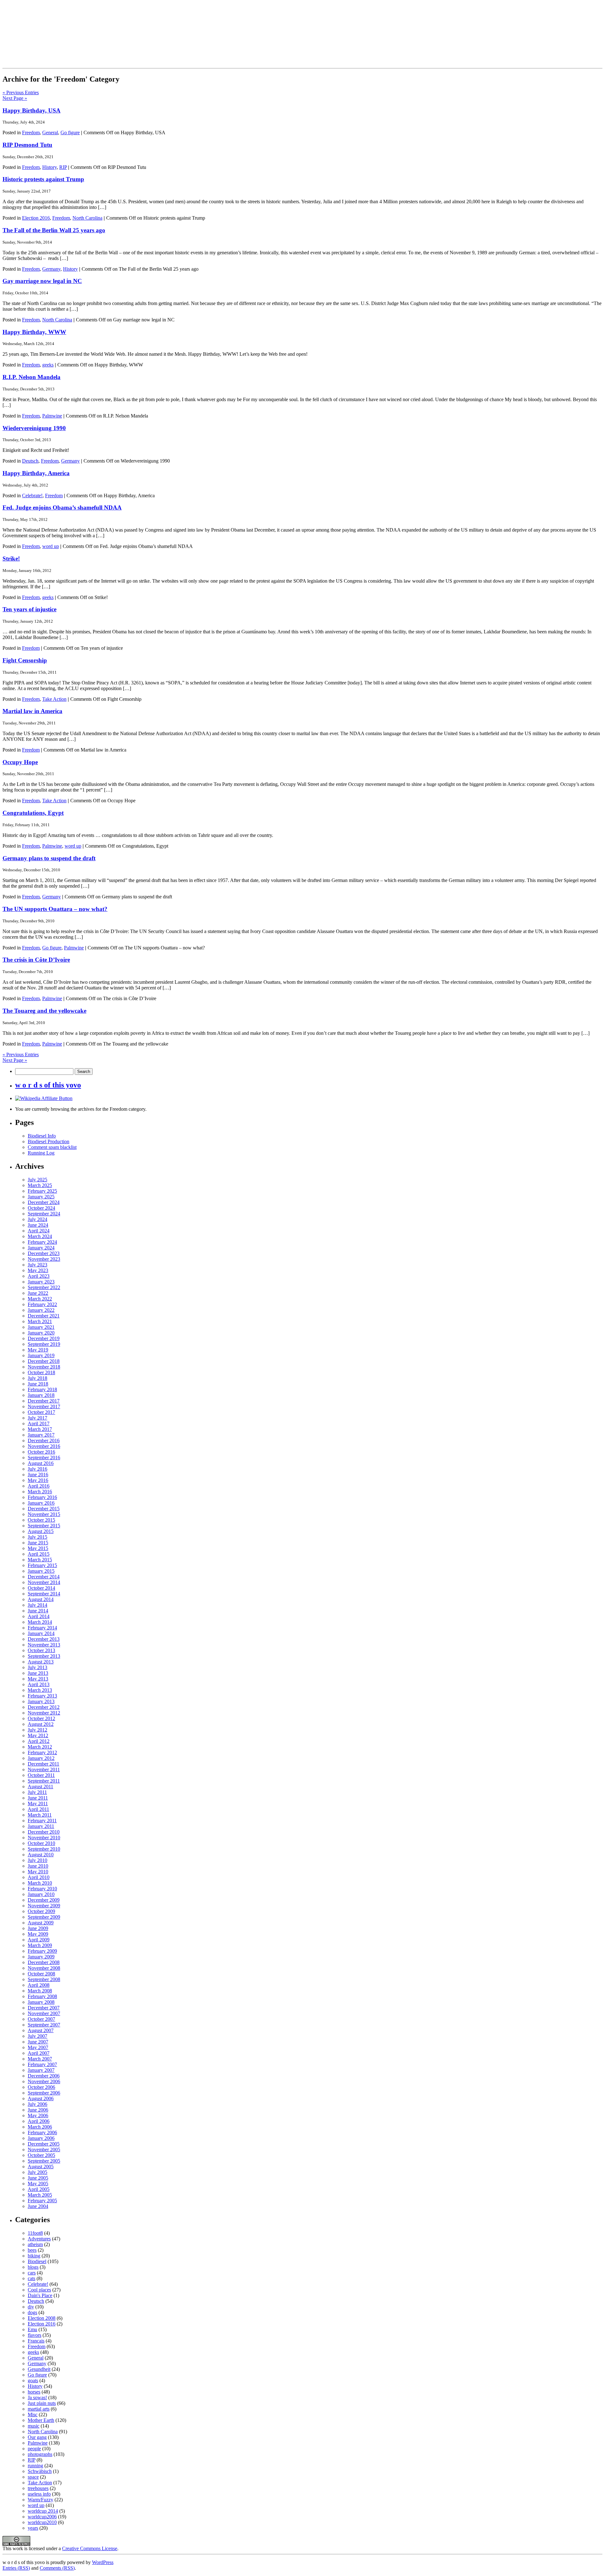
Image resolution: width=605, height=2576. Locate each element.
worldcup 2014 (43, 2511)
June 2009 (38, 1928)
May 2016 (38, 1480)
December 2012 (44, 1707)
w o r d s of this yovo (48, 1085)
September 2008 (44, 1979)
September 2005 (44, 2161)
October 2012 (41, 1718)
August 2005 (41, 2167)
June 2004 (38, 2206)
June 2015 (38, 1543)
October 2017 (41, 1412)
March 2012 (40, 1747)
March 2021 (40, 1321)
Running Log (41, 1153)
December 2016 (44, 1441)
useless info (39, 2494)
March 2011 (40, 1815)
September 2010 (44, 1849)
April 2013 (39, 1684)
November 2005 (44, 2150)
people (34, 2449)
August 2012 (41, 1724)
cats (32, 2278)
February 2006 (42, 2132)
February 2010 (42, 1889)
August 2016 (41, 1463)
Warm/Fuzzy (40, 2500)
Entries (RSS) (16, 2568)
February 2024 (42, 1242)
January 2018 (41, 1395)
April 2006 (39, 2121)
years (33, 2528)
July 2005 (37, 2172)
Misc (33, 2415)
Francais (36, 2341)
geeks (48, 365)
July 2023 (37, 1265)
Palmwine (52, 416)
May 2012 (38, 1735)
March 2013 (40, 1690)
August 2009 (41, 1923)
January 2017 (41, 1435)
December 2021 (44, 1316)
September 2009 (44, 1917)
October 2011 (41, 1775)
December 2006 (44, 2076)
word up (51, 546)
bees (32, 2250)
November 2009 (44, 1906)
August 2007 (41, 2030)
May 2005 (38, 2184)
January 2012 (41, 1758)
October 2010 (41, 1843)
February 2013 (42, 1696)
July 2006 (37, 2104)
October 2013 (41, 1650)
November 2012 (44, 1713)
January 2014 (41, 1633)
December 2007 (44, 2008)
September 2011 (44, 1781)
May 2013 (38, 1679)
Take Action (54, 699)
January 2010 (41, 1894)
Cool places (39, 2290)
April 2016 (39, 1486)
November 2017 (44, 1406)
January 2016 (41, 1503)
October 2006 (41, 2087)
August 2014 (41, 1599)
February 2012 (42, 1752)
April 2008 (39, 1985)
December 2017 (44, 1401)
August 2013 (41, 1662)
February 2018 (42, 1389)
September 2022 (44, 1287)
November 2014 (44, 1582)
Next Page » (15, 98)
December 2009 (44, 1900)
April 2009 (39, 1940)
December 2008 (44, 1962)
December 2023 (44, 1253)
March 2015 (40, 1560)
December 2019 (44, 1338)
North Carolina (87, 218)
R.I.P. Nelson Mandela (32, 377)
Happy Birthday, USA (32, 110)
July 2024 (37, 1219)
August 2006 (41, 2098)
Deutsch (30, 461)
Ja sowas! (37, 2397)
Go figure (70, 133)
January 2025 (41, 1197)
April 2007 (39, 2053)
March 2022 (40, 1299)
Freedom (31, 133)
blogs (33, 2267)
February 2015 (42, 1565)
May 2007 (38, 2047)
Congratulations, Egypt (33, 813)
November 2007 (44, 2013)
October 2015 (41, 1520)
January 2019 (41, 1355)
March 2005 (40, 2195)
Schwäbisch (40, 2471)
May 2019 (38, 1350)
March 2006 (40, 2127)
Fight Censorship (25, 660)
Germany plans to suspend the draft (49, 858)
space (33, 2477)
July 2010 (37, 1860)
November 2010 (44, 1838)
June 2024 (38, 1225)
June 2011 (38, 1798)
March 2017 (40, 1429)
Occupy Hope (20, 762)
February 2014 (42, 1628)
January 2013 (41, 1701)
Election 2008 (42, 2318)
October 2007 (41, 2019)
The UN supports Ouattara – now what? (55, 909)
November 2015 (44, 1514)
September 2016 (44, 1458)
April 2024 (39, 1231)
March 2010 (40, 1883)
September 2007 (44, 2025)
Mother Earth (41, 2420)
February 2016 (42, 1497)
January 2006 (41, 2138)
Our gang (37, 2437)
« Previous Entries (21, 92)
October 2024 (41, 1208)
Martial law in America (32, 711)
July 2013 (37, 1667)
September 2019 (44, 1344)
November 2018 (44, 1367)
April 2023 (39, 1276)
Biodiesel (37, 2261)
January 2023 (41, 1282)
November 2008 (44, 1968)
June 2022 (38, 1293)
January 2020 (41, 1333)
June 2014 (38, 1611)
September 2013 (44, 1656)
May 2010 (38, 1872)
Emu (32, 2329)
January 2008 (41, 2002)
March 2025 (40, 1185)
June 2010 (38, 1866)
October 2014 (41, 1588)
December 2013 (44, 1639)
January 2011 (41, 1826)
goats (33, 2380)
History (49, 167)
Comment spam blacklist (52, 1147)
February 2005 (42, 2201)
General (50, 133)
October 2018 (41, 1372)
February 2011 (42, 1821)
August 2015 (41, 1531)
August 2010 (41, 1855)
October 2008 (41, 1974)
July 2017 (37, 1418)
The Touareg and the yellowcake (44, 1011)
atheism (35, 2244)
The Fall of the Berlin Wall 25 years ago (54, 230)
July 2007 (37, 2036)
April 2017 (39, 1423)
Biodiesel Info (42, 1136)
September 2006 (44, 2093)
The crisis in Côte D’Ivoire (36, 960)
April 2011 (38, 1809)
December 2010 (44, 1832)
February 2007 (42, 2064)
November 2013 (44, 1645)
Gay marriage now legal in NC (42, 281)
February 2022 (42, 1304)
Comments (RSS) (57, 2568)
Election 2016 (36, 218)
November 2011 (44, 1769)
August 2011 (40, 1786)
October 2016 (41, 1452)
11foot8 (35, 2233)
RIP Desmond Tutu (27, 145)
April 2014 (39, 1616)
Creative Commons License (90, 2548)
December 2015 (44, 1509)
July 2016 (37, 1469)
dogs (32, 2312)
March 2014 (40, 1622)
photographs (40, 2454)
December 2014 (44, 1577)
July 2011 (37, 1792)
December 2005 (44, 2144)
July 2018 (37, 1378)
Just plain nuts (42, 2403)
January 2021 (41, 1327)
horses (34, 2392)
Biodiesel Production (49, 1141)
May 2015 (38, 1548)
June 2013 (38, 1673)
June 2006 (38, 2110)
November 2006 (44, 2081)
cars (32, 2273)
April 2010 (39, 1877)
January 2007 (41, 2070)
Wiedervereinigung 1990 (34, 428)
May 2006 (38, 2115)
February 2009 (42, 1951)
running (35, 2466)
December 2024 (44, 1202)
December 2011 (43, 1764)
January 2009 (41, 1957)
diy (31, 2307)
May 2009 (38, 1934)
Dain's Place (40, 2295)
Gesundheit (39, 2369)
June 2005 (38, 2178)
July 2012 (37, 1730)
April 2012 (39, 1741)
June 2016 (38, 1475)
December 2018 (44, 1361)
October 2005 (41, 2155)
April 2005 (39, 2189)
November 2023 (44, 1259)
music (34, 2426)
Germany (51, 269)
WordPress (103, 2562)
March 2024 (40, 1236)
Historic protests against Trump (43, 179)
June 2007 (38, 2042)
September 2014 (44, 1594)
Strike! (11, 559)
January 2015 (41, 1571)
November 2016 (44, 1446)
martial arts (39, 2409)
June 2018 (38, 1384)
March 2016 (40, 1492)
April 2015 (39, 1554)
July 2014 (37, 1605)
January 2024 (41, 1248)
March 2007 (40, 2059)
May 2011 (38, 1804)
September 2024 (44, 1214)
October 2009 (41, 1911)
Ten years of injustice (29, 609)
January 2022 (41, 1310)
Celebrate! (32, 496)
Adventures (39, 2239)
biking (34, 2256)
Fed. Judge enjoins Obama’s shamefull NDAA (62, 507)
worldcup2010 (42, 2522)
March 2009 (40, 1945)
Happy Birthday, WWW (34, 332)
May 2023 (38, 1270)
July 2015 (37, 1537)
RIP (63, 167)
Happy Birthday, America (36, 473)
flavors (35, 2335)
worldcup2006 (42, 2517)
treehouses (38, 2488)
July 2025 (37, 1180)
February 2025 (42, 1191)
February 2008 (42, 1996)
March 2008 (40, 1991)
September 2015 (44, 1526)
